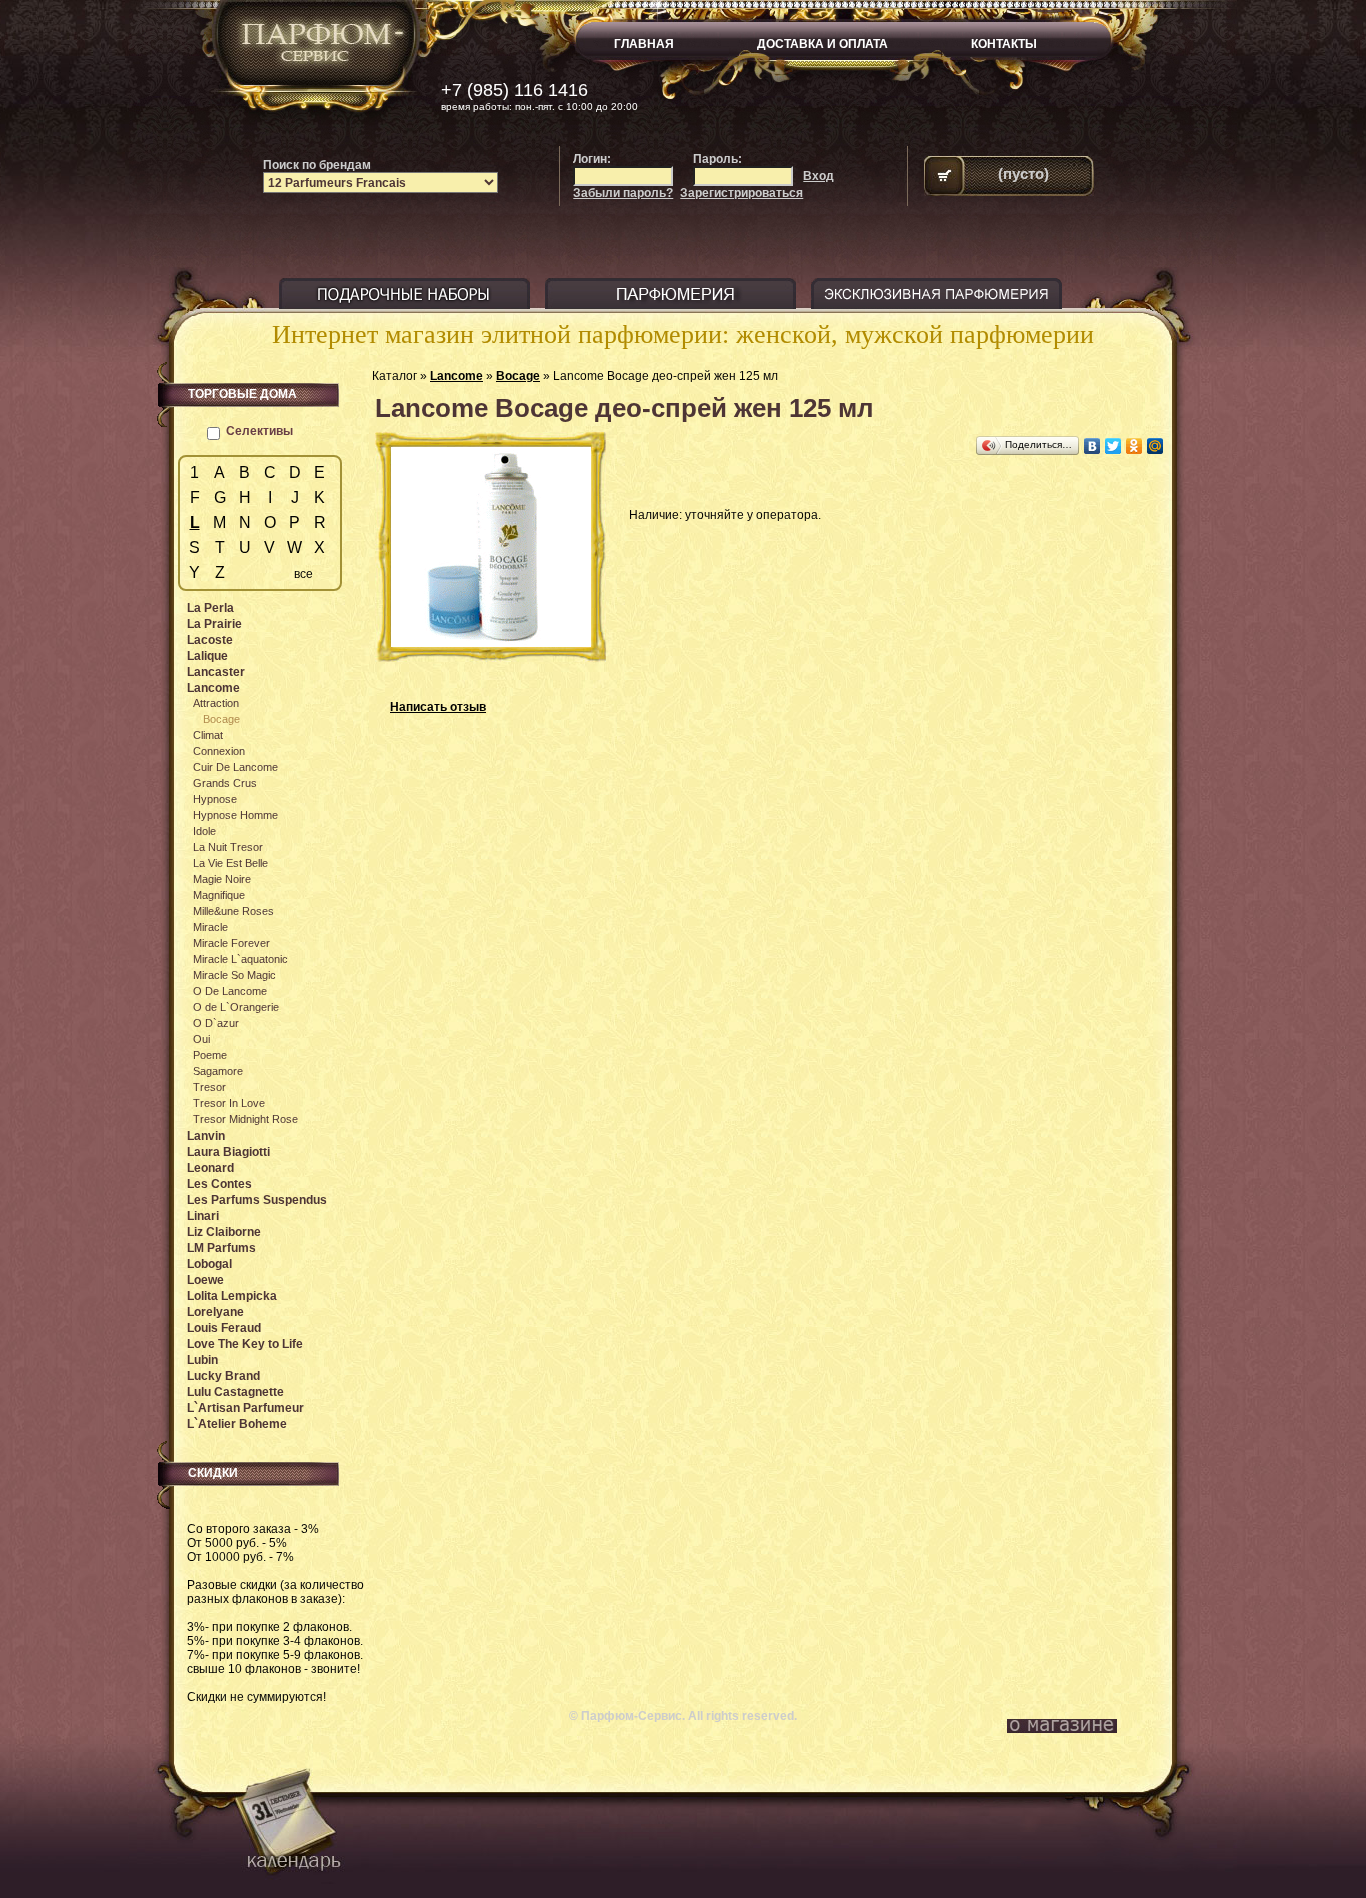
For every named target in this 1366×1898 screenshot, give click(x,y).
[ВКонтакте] (1092, 446)
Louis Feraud (224, 1328)
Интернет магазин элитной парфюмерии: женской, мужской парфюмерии (683, 334)
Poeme (210, 1055)
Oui (201, 1039)
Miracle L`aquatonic (240, 959)
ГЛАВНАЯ (644, 44)
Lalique (207, 656)
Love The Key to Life (245, 1344)
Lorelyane (215, 1312)
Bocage (518, 376)
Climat (208, 735)
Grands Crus (225, 783)
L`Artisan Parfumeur (245, 1408)
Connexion (219, 751)
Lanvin (206, 1136)
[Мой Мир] (1155, 446)
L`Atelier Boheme (237, 1424)
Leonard (210, 1168)
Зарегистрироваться (741, 193)
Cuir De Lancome (235, 767)
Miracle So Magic (234, 975)
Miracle (210, 927)
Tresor (209, 1087)
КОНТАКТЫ (1004, 44)
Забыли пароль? (623, 193)
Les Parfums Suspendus (257, 1200)
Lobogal (209, 1264)
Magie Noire (222, 879)
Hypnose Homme (235, 815)
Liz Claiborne (224, 1232)
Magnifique (219, 895)
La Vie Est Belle (230, 863)
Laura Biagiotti (228, 1152)
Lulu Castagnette (235, 1392)
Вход (818, 176)
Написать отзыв (438, 707)
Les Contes (219, 1184)
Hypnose (215, 799)
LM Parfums (221, 1248)
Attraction (216, 703)
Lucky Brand (223, 1376)
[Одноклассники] (1134, 446)
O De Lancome (230, 991)
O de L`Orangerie (236, 1007)
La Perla (210, 608)
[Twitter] (1113, 446)
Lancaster (216, 672)
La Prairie (214, 624)
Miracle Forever (231, 943)
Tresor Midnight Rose (245, 1119)
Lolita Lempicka (232, 1296)
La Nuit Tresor (228, 847)
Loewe (205, 1280)
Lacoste (210, 640)
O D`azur (216, 1023)
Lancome (456, 376)
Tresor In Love (229, 1103)
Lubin (202, 1360)
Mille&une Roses (233, 911)
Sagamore (218, 1071)
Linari (203, 1216)
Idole (204, 831)
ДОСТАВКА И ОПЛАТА (822, 44)
